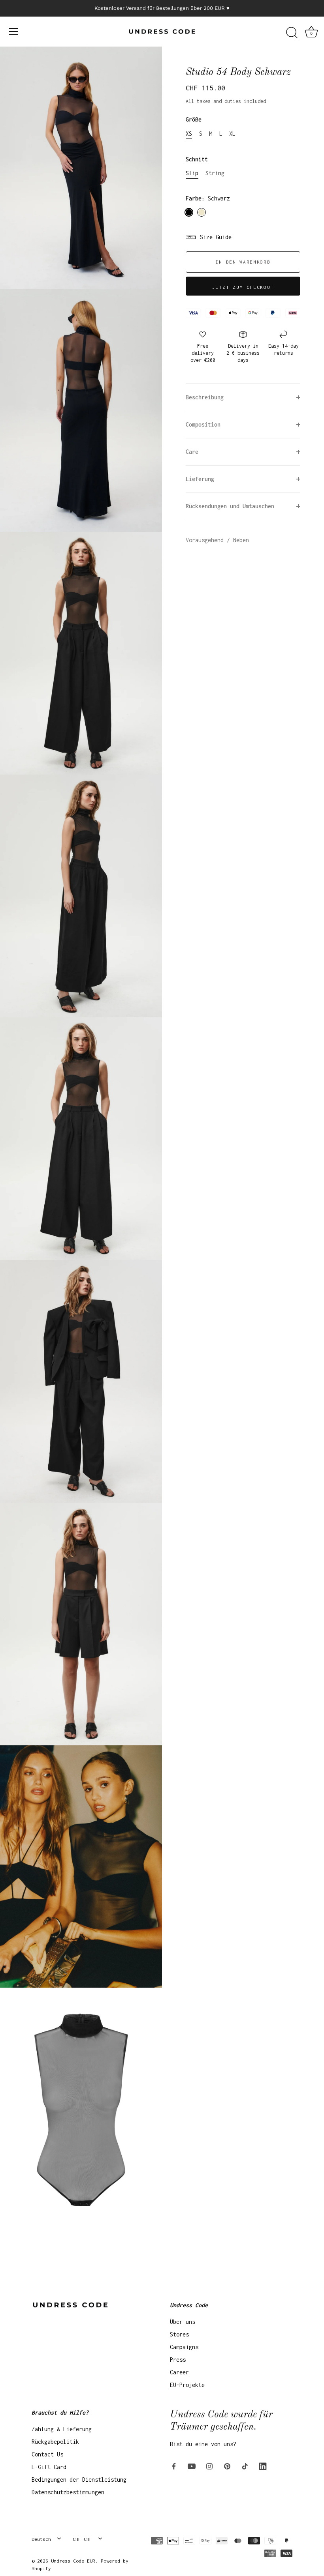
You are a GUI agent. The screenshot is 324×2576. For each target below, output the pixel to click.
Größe (194, 119)
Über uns (183, 2322)
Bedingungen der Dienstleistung (79, 2480)
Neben (241, 540)
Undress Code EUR (73, 2561)
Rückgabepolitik (55, 2442)
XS (189, 134)
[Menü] (14, 32)
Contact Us (47, 2454)
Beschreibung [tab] (205, 397)
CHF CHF (82, 2539)
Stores (179, 2334)
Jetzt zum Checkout (243, 287)
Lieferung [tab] (200, 479)
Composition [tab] (203, 424)
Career (179, 2372)
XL (232, 134)
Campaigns (184, 2347)
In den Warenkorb (243, 262)
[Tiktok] (245, 2465)
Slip (192, 173)
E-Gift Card (49, 2467)
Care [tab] (192, 452)
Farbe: (208, 198)
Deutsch (41, 2539)
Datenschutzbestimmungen (68, 2492)
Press (178, 2360)
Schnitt (197, 159)
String (215, 173)
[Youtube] (192, 2465)
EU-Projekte (187, 2385)
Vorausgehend (206, 540)
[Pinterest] (227, 2465)
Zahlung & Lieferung (62, 2429)
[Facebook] (174, 2465)
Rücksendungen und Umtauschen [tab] (230, 506)
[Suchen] (292, 33)
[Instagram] (209, 2465)
